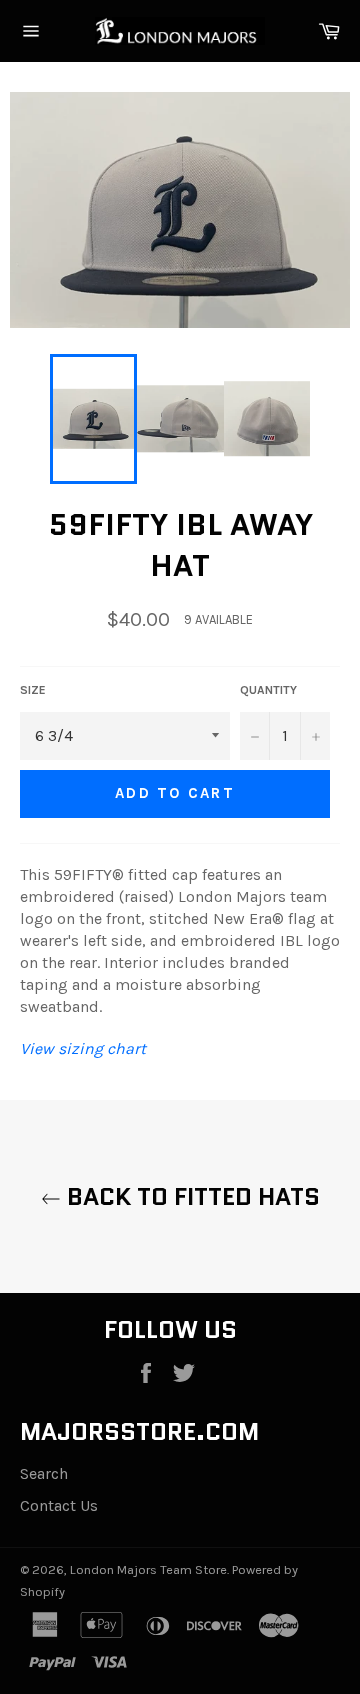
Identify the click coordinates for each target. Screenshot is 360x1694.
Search (44, 1473)
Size (33, 690)
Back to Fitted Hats (190, 1196)
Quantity (268, 690)
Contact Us (59, 1505)
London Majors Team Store (148, 1569)
